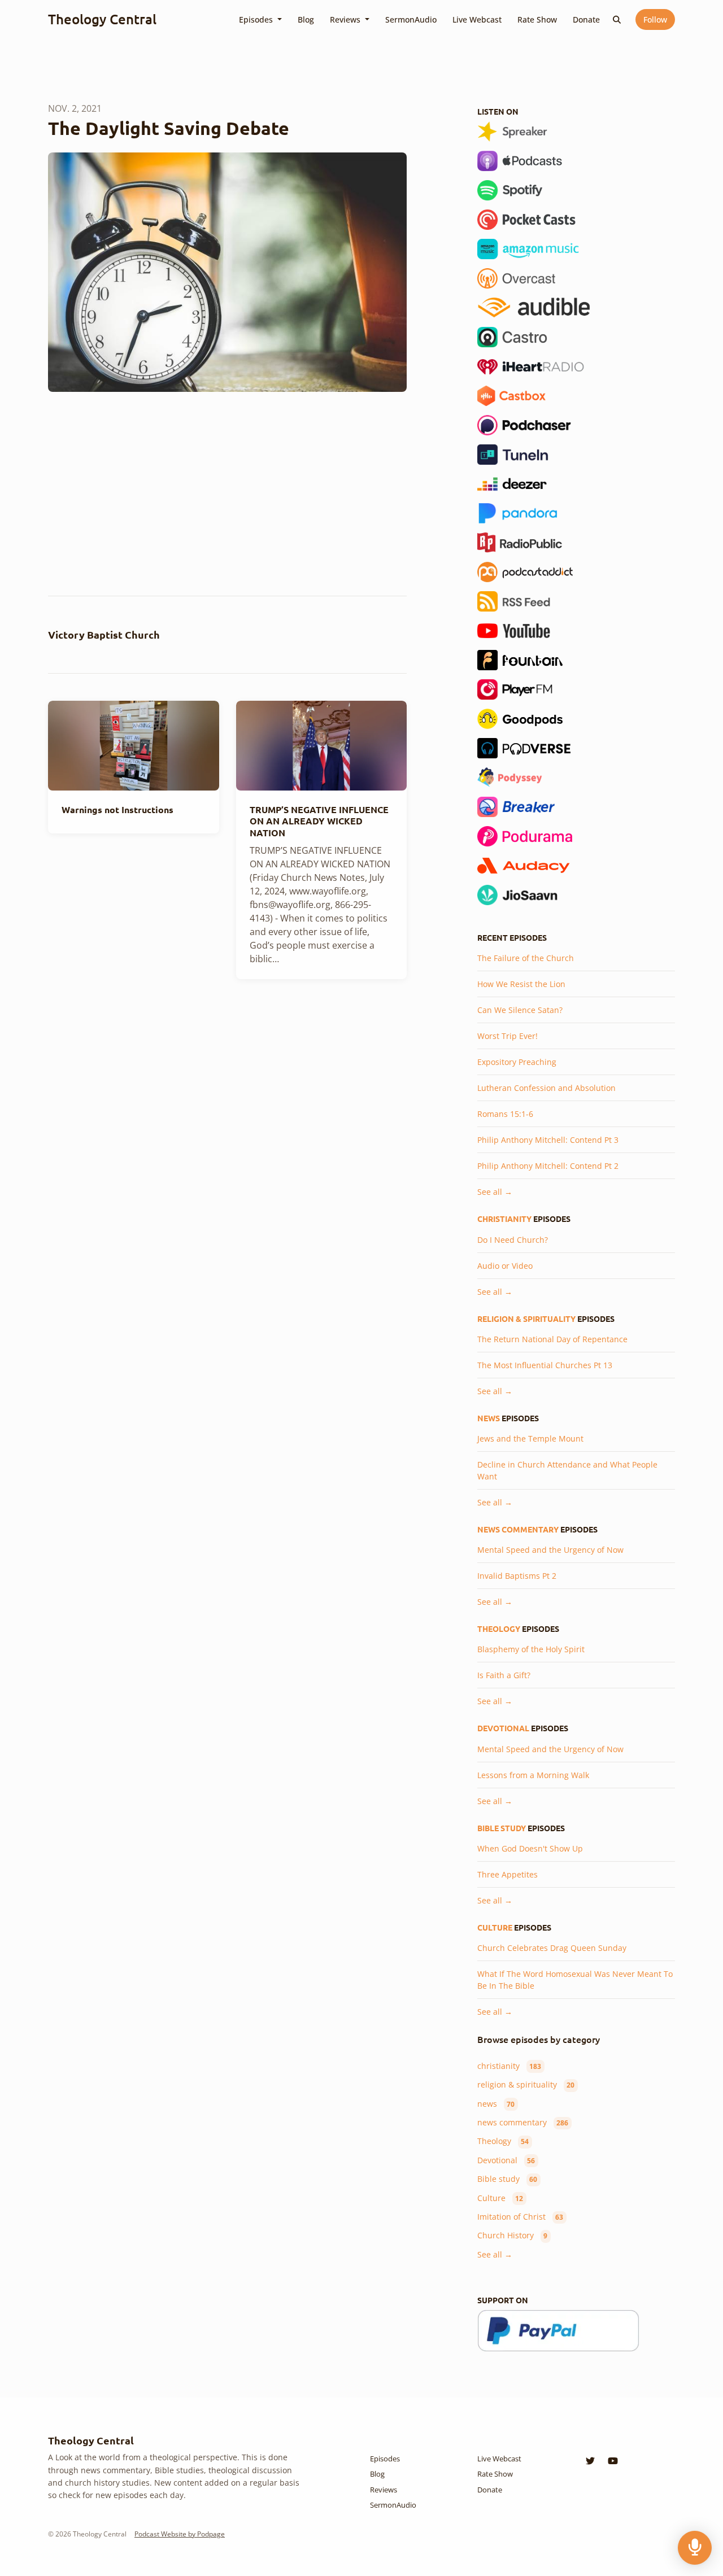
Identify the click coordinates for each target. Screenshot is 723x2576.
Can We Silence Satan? (520, 1010)
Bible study (502, 1828)
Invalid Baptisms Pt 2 (517, 1576)
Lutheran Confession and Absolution (546, 1088)
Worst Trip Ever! (508, 1036)
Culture (495, 1927)
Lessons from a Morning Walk (533, 1775)
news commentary (518, 1529)
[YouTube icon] (613, 2461)
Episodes (257, 19)
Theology (499, 1628)
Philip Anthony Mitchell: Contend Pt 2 (548, 1166)
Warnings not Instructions (117, 809)
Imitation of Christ (520, 2217)
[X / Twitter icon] (590, 2461)
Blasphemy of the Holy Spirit (531, 1649)
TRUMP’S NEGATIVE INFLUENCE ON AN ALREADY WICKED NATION (319, 821)
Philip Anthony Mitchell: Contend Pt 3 (548, 1140)
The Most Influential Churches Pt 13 (545, 1365)
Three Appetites (508, 1874)
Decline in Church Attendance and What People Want (567, 1470)
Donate (586, 19)
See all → (495, 1192)
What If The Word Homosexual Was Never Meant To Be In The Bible (575, 1980)
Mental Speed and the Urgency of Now (550, 1550)
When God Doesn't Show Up (530, 1848)
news (489, 1418)
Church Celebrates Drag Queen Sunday (552, 1948)
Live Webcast (477, 19)
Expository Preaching (517, 1062)
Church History (512, 2235)
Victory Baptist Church (104, 634)
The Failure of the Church (526, 958)
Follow (655, 19)
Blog (306, 19)
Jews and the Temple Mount (530, 1438)
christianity (504, 1219)
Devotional (503, 1728)
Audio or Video (505, 1266)
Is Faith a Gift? (504, 1675)
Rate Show (537, 19)
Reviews (346, 19)
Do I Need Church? (513, 1240)
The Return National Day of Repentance (552, 1339)
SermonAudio (411, 19)
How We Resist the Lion (521, 984)
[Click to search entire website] (617, 19)
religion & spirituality (526, 1318)
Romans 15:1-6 (505, 1114)
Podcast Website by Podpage (180, 2534)
